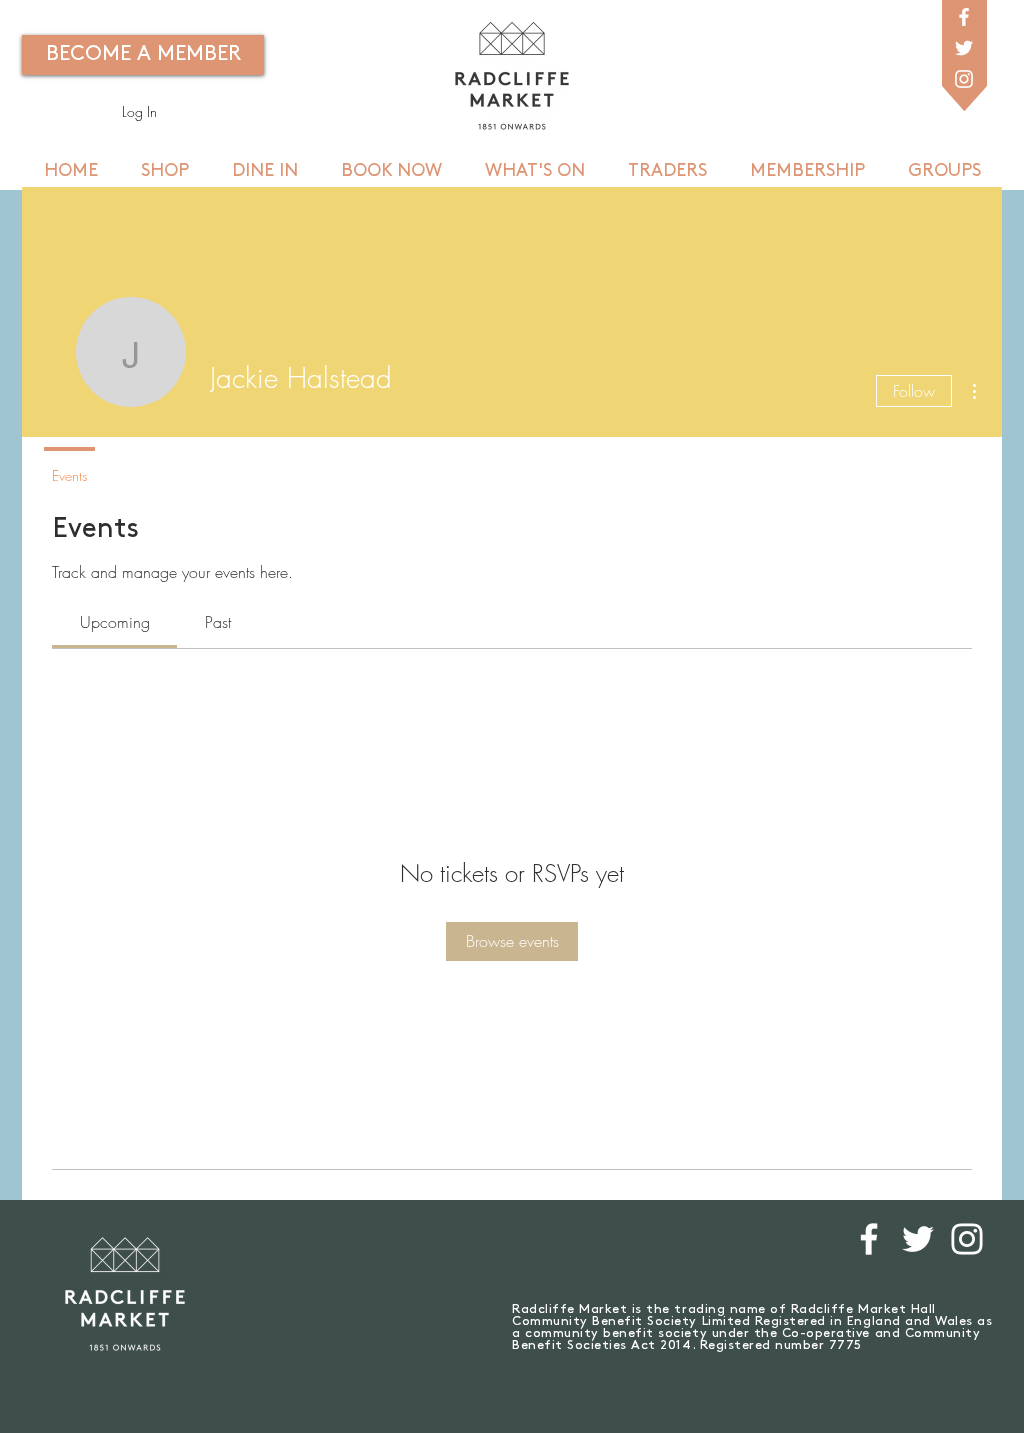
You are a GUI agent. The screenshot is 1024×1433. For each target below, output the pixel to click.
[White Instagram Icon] (964, 79)
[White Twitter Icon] (964, 48)
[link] (115, 622)
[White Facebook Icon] (964, 17)
